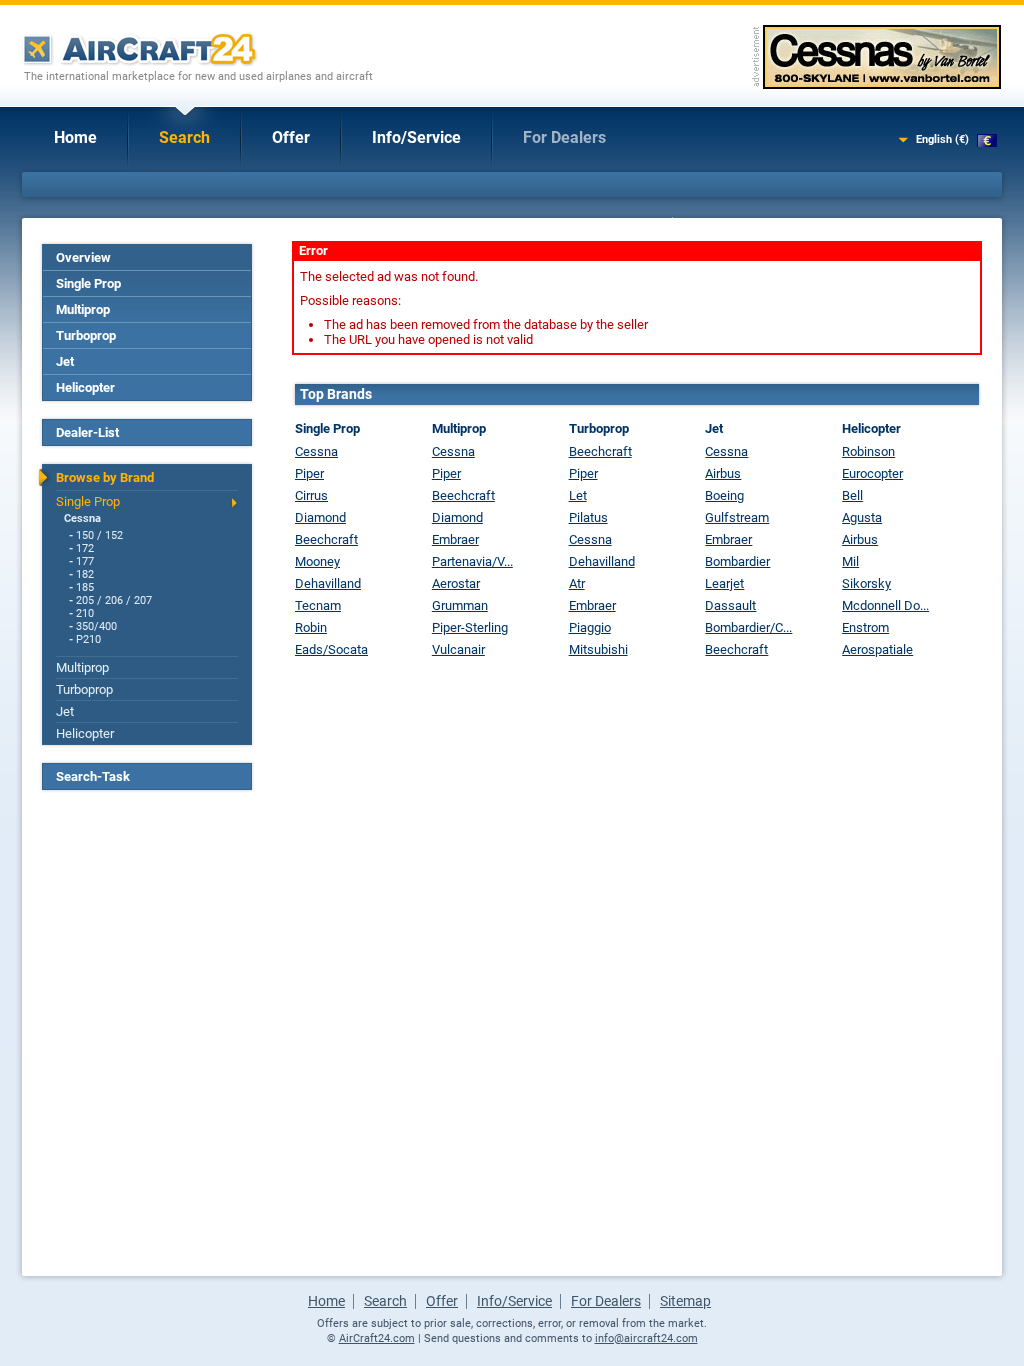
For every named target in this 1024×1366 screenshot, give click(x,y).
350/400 (96, 626)
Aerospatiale (877, 649)
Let (578, 495)
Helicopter (85, 387)
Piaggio (590, 627)
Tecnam (318, 605)
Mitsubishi (598, 649)
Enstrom (865, 627)
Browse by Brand (105, 477)
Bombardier (737, 561)
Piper (309, 473)
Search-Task (93, 776)
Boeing (724, 495)
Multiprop (83, 309)
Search (184, 137)
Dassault (730, 605)
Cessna (82, 518)
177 (85, 561)
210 (85, 613)
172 (85, 548)
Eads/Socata (331, 649)
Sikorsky (866, 583)
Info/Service (416, 137)
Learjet (724, 583)
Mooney (317, 561)
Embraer (455, 539)
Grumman (460, 605)
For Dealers (564, 137)
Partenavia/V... (472, 561)
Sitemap (685, 1301)
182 (85, 574)
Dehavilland (328, 583)
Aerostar (456, 583)
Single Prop (88, 283)
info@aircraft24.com (646, 1338)
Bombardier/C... (748, 627)
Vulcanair (458, 649)
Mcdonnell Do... (885, 605)
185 (85, 587)
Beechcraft (326, 539)
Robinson (868, 451)
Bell (852, 495)
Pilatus (588, 517)
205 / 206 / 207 (114, 600)
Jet (65, 361)
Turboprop (86, 335)
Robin (311, 627)
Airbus (723, 473)
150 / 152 (99, 535)
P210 (88, 639)
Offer (291, 137)
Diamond (320, 517)
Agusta (862, 517)
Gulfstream (737, 517)
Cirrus (311, 495)
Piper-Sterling (470, 627)
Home (75, 137)
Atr (577, 583)
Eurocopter (872, 473)
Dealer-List (87, 432)
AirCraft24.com (377, 1338)
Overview (83, 257)
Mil (850, 561)
